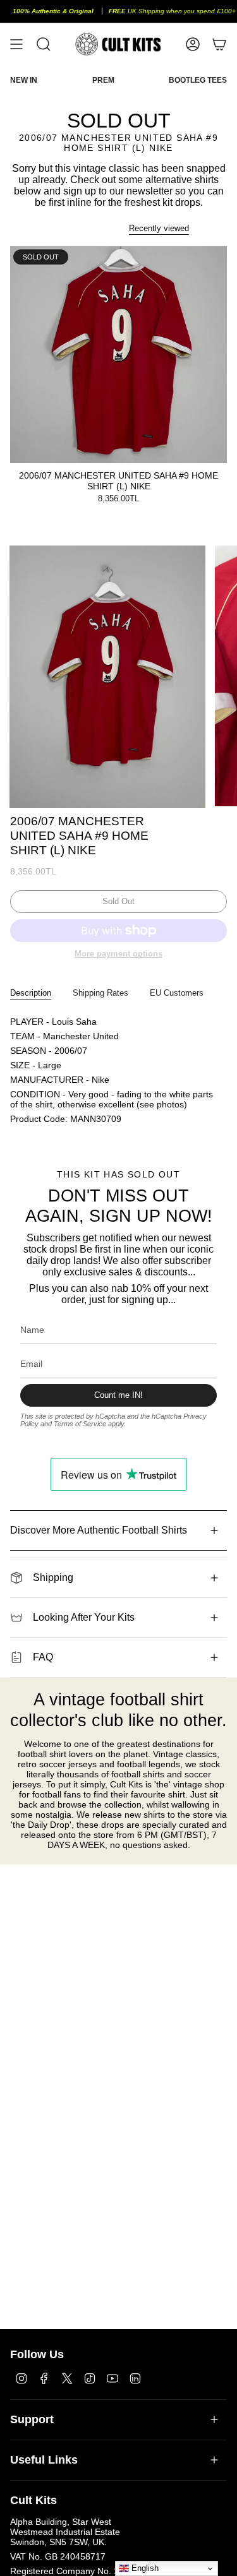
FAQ (43, 1657)
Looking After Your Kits (84, 1617)
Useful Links (44, 2460)
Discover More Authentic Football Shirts (99, 1530)
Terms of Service (80, 1424)
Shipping (53, 1577)
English (144, 2568)
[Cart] (219, 44)
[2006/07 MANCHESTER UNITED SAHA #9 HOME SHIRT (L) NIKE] (118, 355)
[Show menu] (16, 44)
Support (32, 2419)
